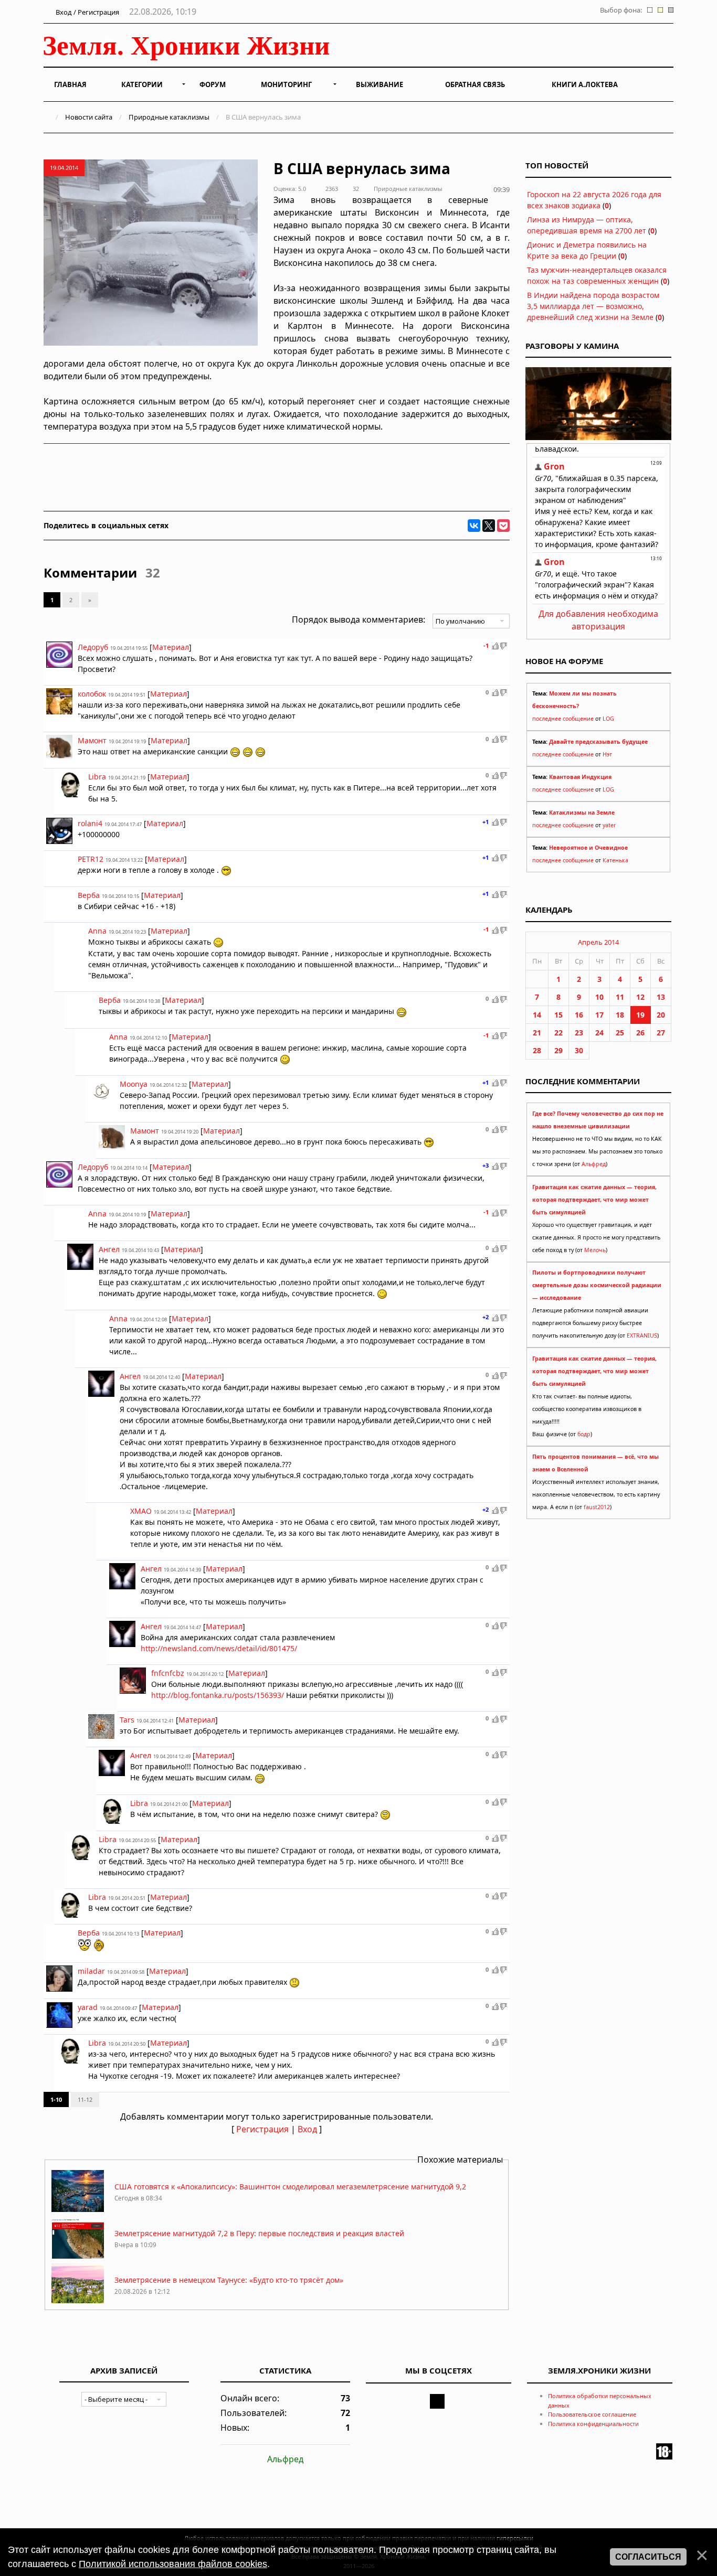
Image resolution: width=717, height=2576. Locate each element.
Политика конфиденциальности (593, 2424)
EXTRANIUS (642, 1335)
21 (537, 1033)
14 (537, 1015)
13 (661, 997)
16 (579, 1015)
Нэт (607, 754)
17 (599, 1015)
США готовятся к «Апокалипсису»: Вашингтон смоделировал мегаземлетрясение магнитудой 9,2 (290, 2187)
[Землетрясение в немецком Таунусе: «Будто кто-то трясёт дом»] (78, 2302)
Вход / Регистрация (87, 12)
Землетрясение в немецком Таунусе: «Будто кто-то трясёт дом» (229, 2280)
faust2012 (597, 1507)
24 (599, 1033)
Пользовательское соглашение (592, 2414)
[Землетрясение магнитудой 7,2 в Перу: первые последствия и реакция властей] (78, 2256)
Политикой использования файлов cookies (173, 2564)
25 (620, 1033)
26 (640, 1033)
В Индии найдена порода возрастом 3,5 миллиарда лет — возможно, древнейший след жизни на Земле (593, 306)
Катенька (615, 860)
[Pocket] (503, 526)
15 (558, 1015)
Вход (307, 2129)
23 (579, 1033)
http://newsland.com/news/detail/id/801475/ (219, 1648)
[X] (489, 526)
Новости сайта (89, 117)
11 (620, 997)
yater (609, 825)
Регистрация (262, 2129)
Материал (171, 647)
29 (558, 1050)
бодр (584, 1434)
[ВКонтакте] (474, 526)
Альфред (594, 1164)
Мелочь (595, 1250)
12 (640, 997)
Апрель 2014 (598, 942)
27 (661, 1033)
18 (620, 1015)
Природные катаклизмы (169, 117)
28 (537, 1050)
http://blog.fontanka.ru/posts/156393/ (218, 1695)
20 (661, 1015)
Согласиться (648, 2557)
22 (558, 1033)
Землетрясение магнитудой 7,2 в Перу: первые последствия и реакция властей (259, 2233)
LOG (608, 719)
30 (579, 1050)
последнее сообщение (563, 719)
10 (599, 997)
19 (640, 1015)
